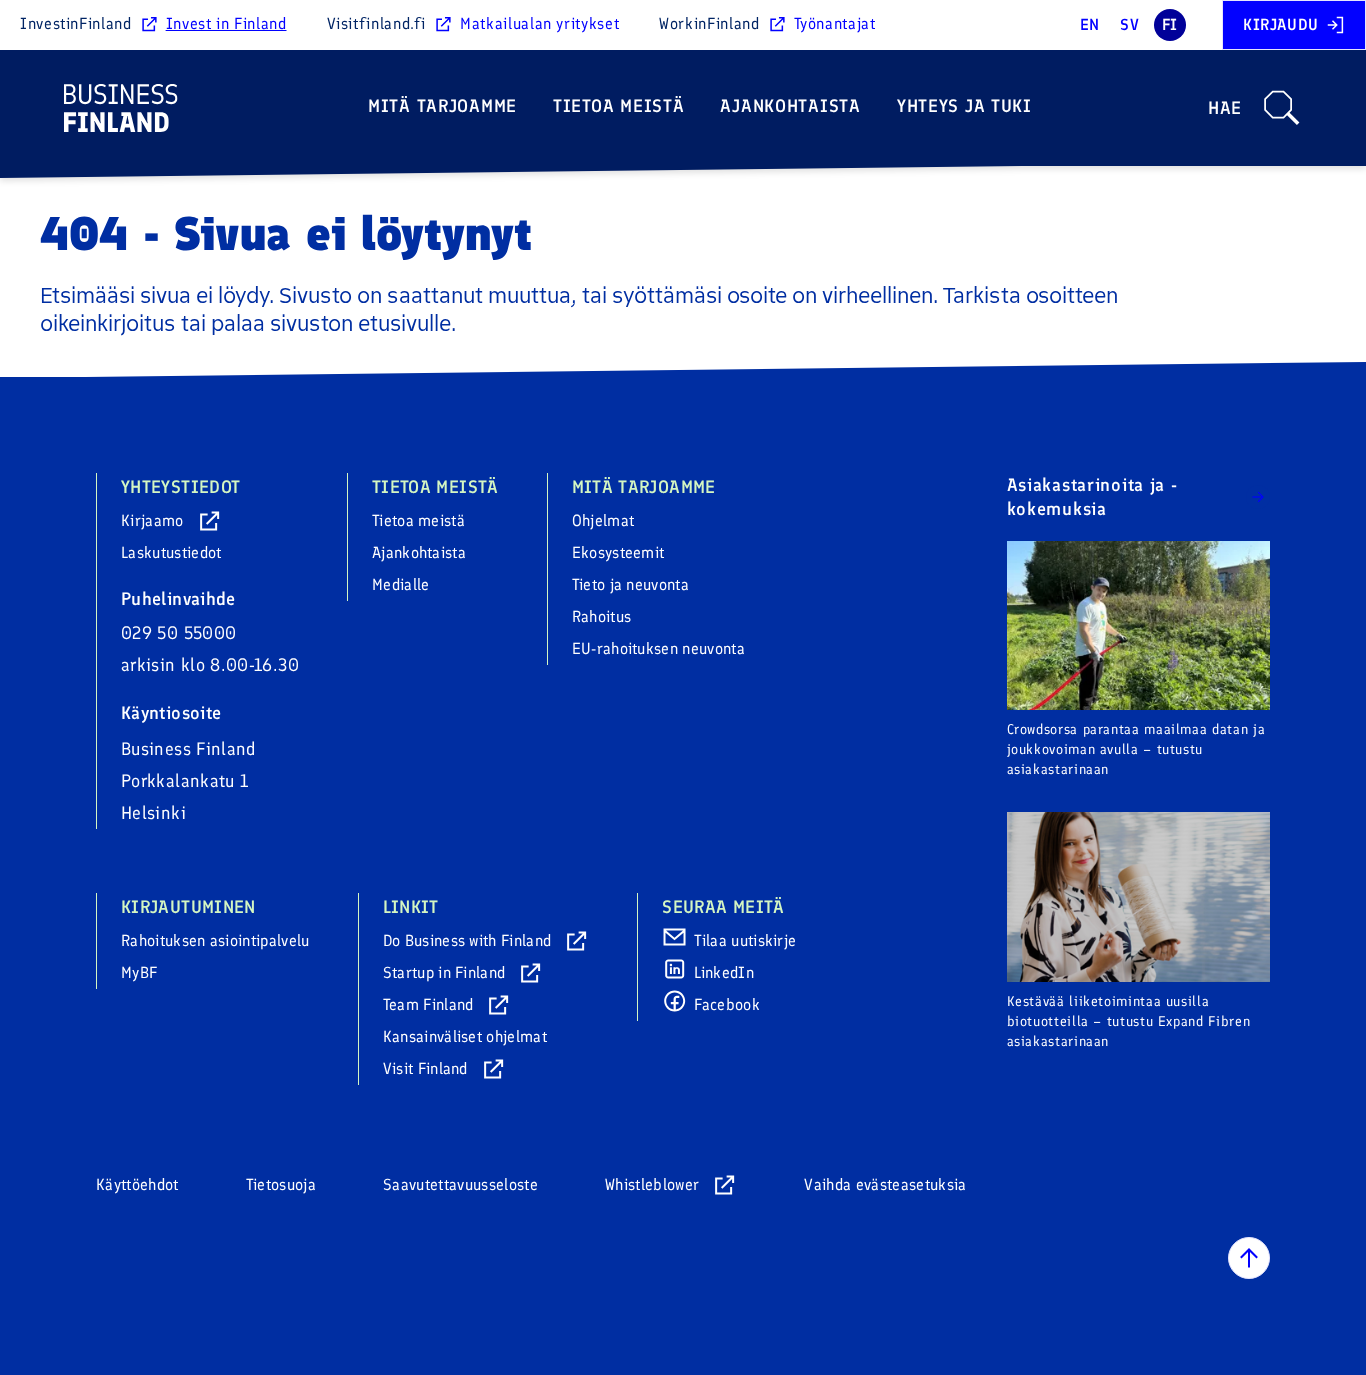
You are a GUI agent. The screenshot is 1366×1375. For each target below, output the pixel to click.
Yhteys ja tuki (964, 106)
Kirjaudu (1281, 24)
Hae (1225, 108)
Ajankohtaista (790, 106)
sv (1129, 24)
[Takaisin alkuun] (1249, 1258)
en (1090, 24)
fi (1170, 24)
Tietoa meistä (618, 106)
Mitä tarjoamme (442, 106)
